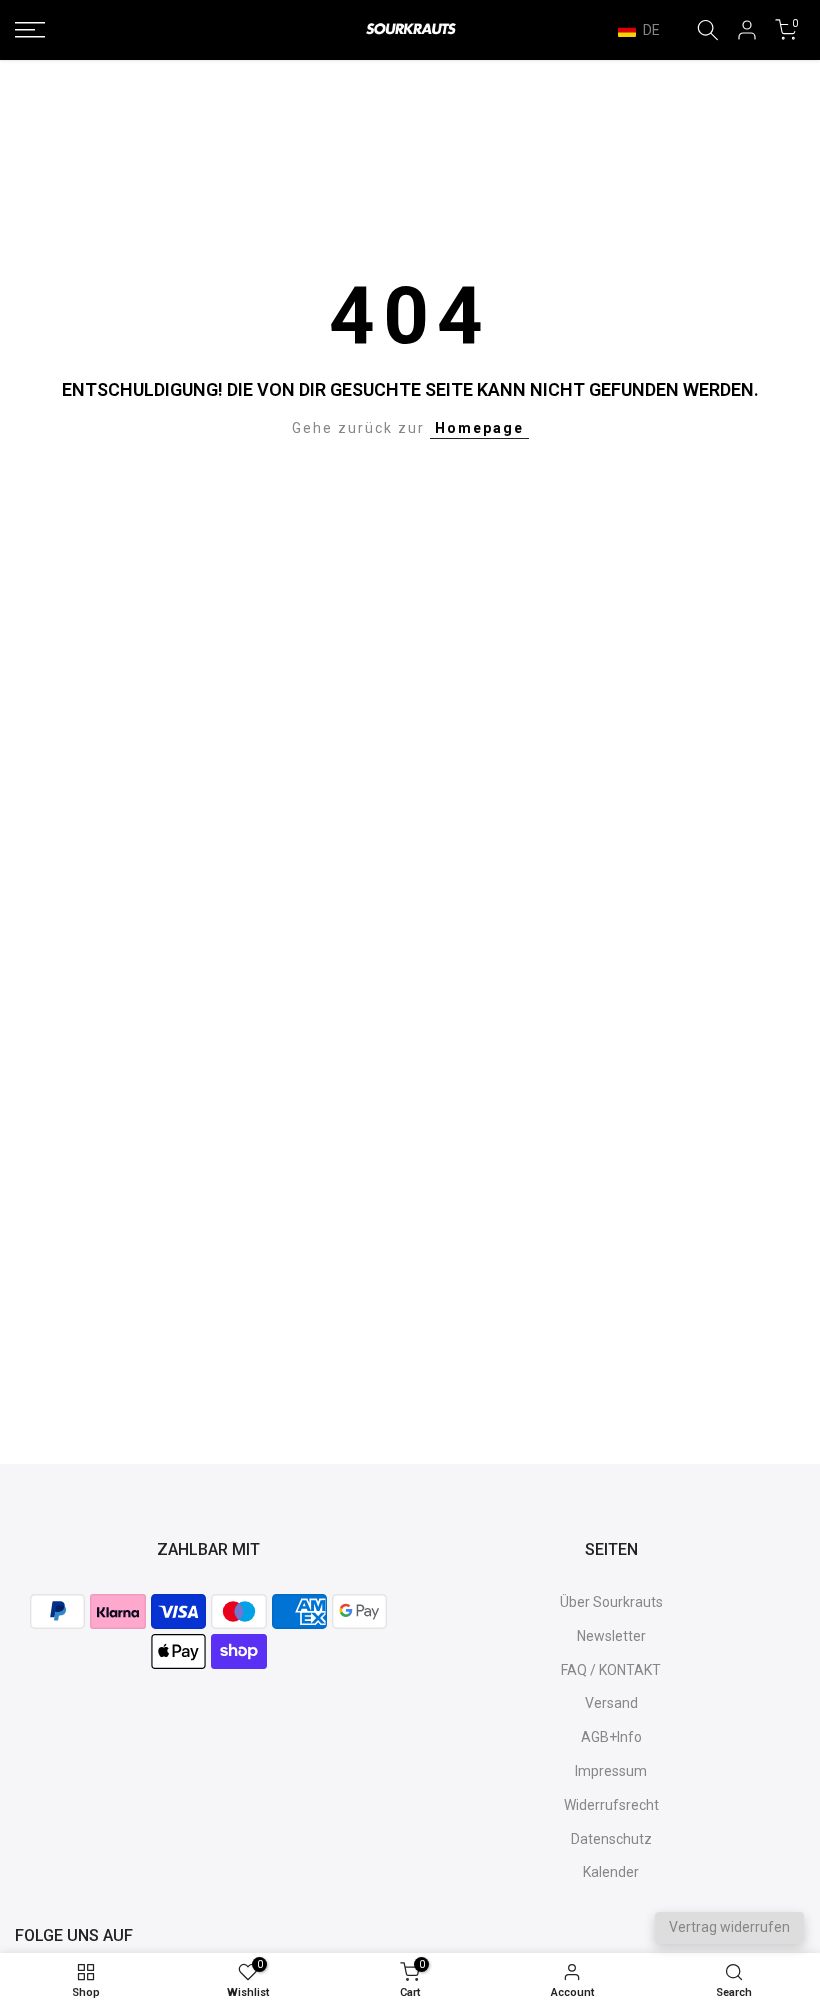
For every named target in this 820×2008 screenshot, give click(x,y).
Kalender (611, 1872)
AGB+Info (611, 1737)
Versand (611, 1703)
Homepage (479, 428)
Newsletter (611, 1636)
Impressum (611, 1771)
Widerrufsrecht (611, 1805)
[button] (648, 30)
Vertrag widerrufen (729, 1927)
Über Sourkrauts (611, 1602)
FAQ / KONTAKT (611, 1670)
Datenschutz (611, 1839)
